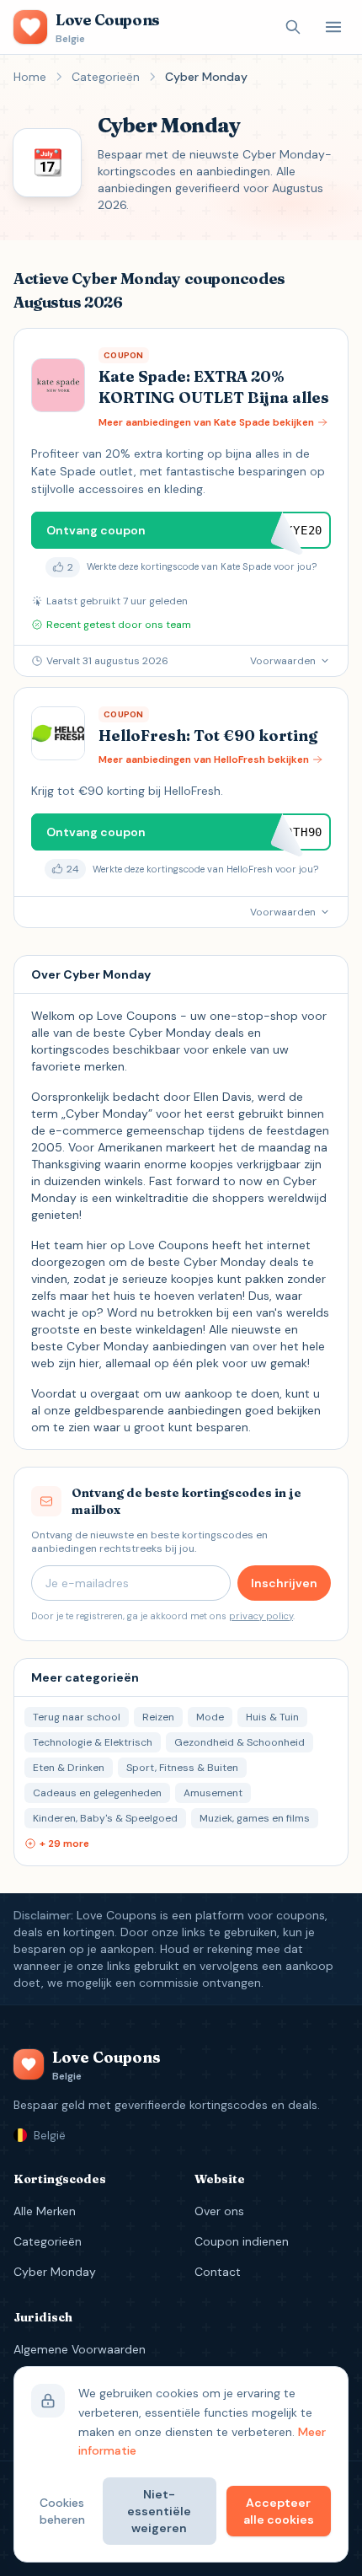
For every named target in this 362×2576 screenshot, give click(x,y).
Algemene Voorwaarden (80, 2349)
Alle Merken (45, 2211)
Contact (218, 2272)
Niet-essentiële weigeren (159, 2511)
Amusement (213, 1793)
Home (30, 77)
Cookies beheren (62, 2511)
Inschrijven (284, 1583)
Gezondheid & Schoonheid (240, 1742)
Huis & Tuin (272, 1717)
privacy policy (261, 1616)
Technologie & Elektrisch (93, 1742)
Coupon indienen (242, 2241)
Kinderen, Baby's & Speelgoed (105, 1818)
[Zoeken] (293, 27)
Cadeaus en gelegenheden (97, 1793)
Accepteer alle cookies (279, 2511)
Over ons (219, 2211)
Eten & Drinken (69, 1768)
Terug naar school (77, 1717)
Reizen (158, 1717)
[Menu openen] (333, 27)
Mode (210, 1717)
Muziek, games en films (255, 1818)
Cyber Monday (55, 2272)
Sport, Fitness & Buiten (182, 1768)
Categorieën (106, 77)
